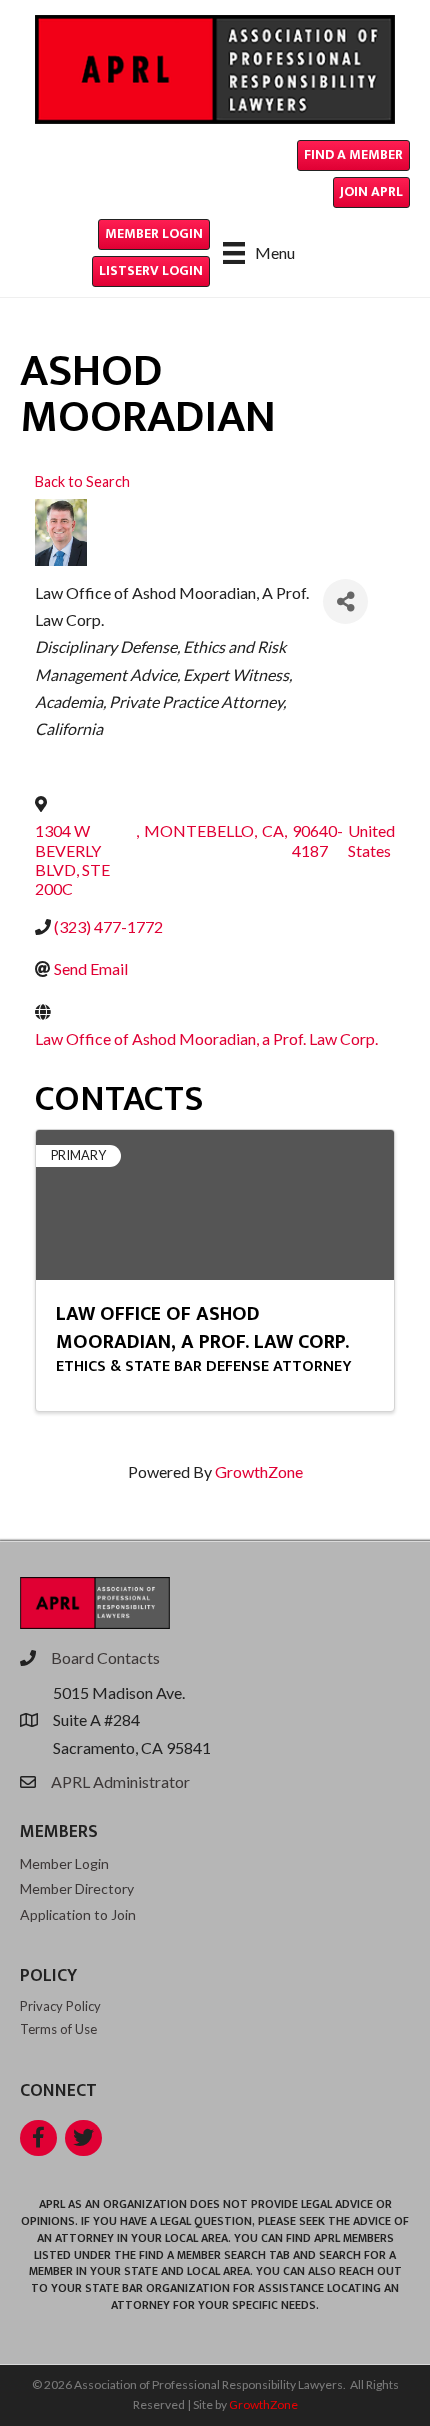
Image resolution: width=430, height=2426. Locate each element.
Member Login (64, 1863)
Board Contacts (105, 1657)
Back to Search (82, 481)
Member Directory (77, 1888)
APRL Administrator (120, 1781)
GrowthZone (259, 1471)
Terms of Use (58, 2029)
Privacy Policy (60, 2006)
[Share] (345, 601)
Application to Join (78, 1914)
